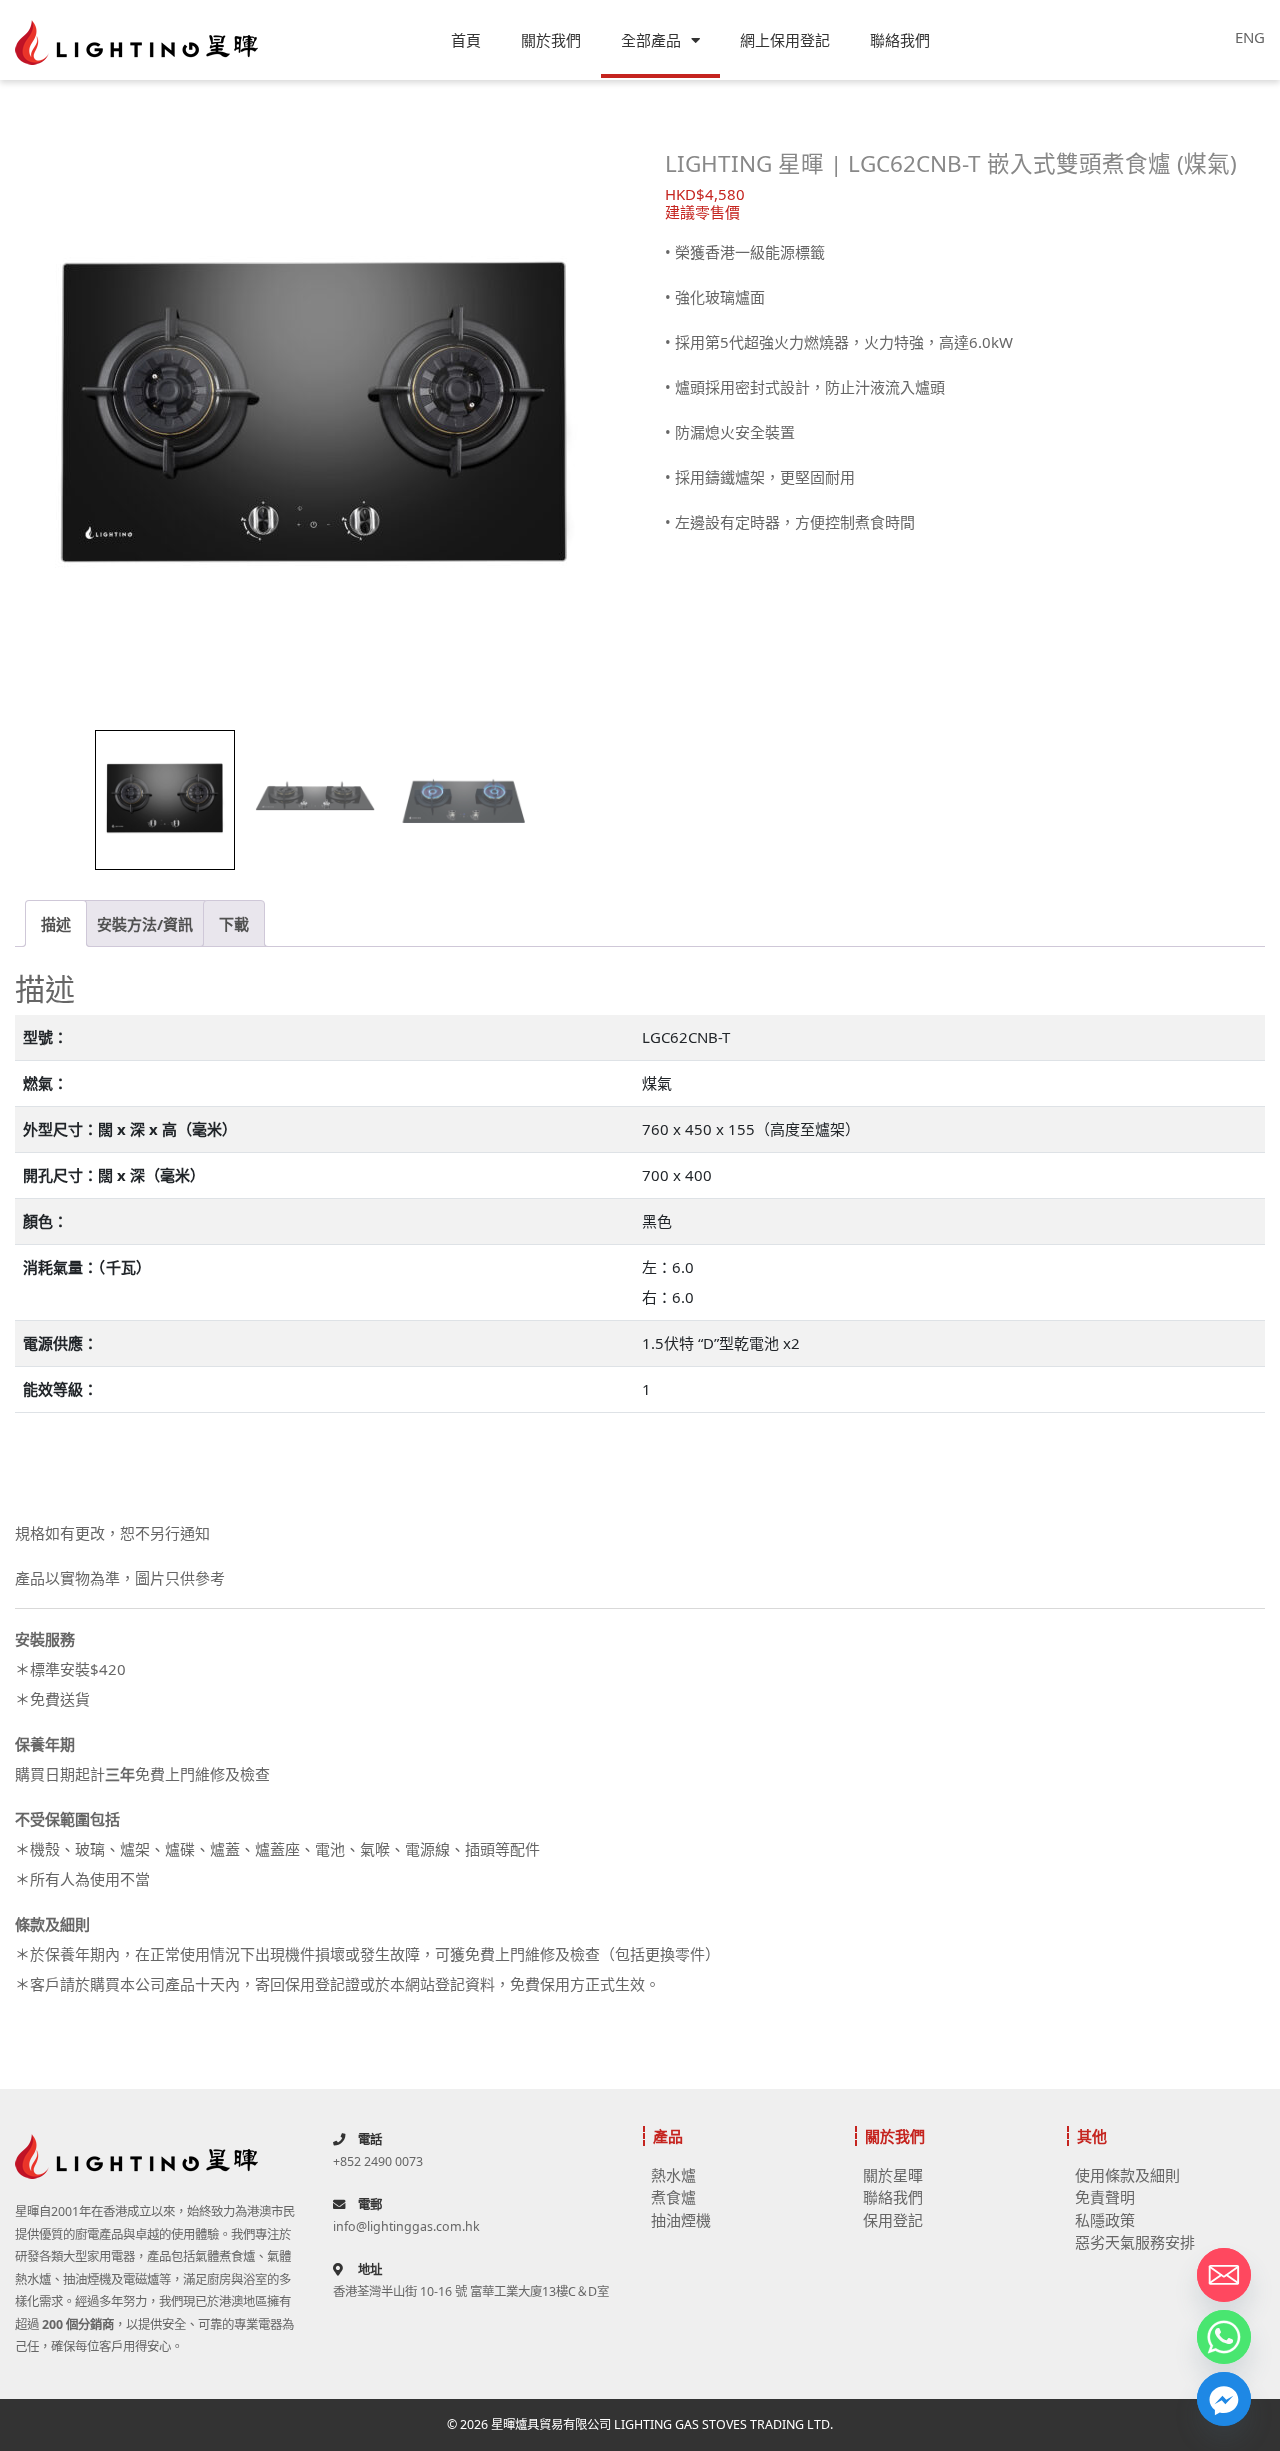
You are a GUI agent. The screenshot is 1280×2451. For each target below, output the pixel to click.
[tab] (56, 923)
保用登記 (893, 2220)
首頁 (466, 40)
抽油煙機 (681, 2220)
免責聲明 (1105, 2197)
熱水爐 (673, 2175)
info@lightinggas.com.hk (406, 2226)
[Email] (1224, 2275)
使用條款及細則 (1127, 2175)
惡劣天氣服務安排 (1135, 2242)
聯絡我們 (900, 40)
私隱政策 (1105, 2220)
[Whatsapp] (1224, 2337)
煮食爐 (673, 2197)
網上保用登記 (785, 40)
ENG (1250, 37)
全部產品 (651, 40)
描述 (56, 924)
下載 (234, 924)
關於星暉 (893, 2175)
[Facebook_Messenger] (1224, 2399)
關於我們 (551, 40)
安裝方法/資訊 (145, 924)
